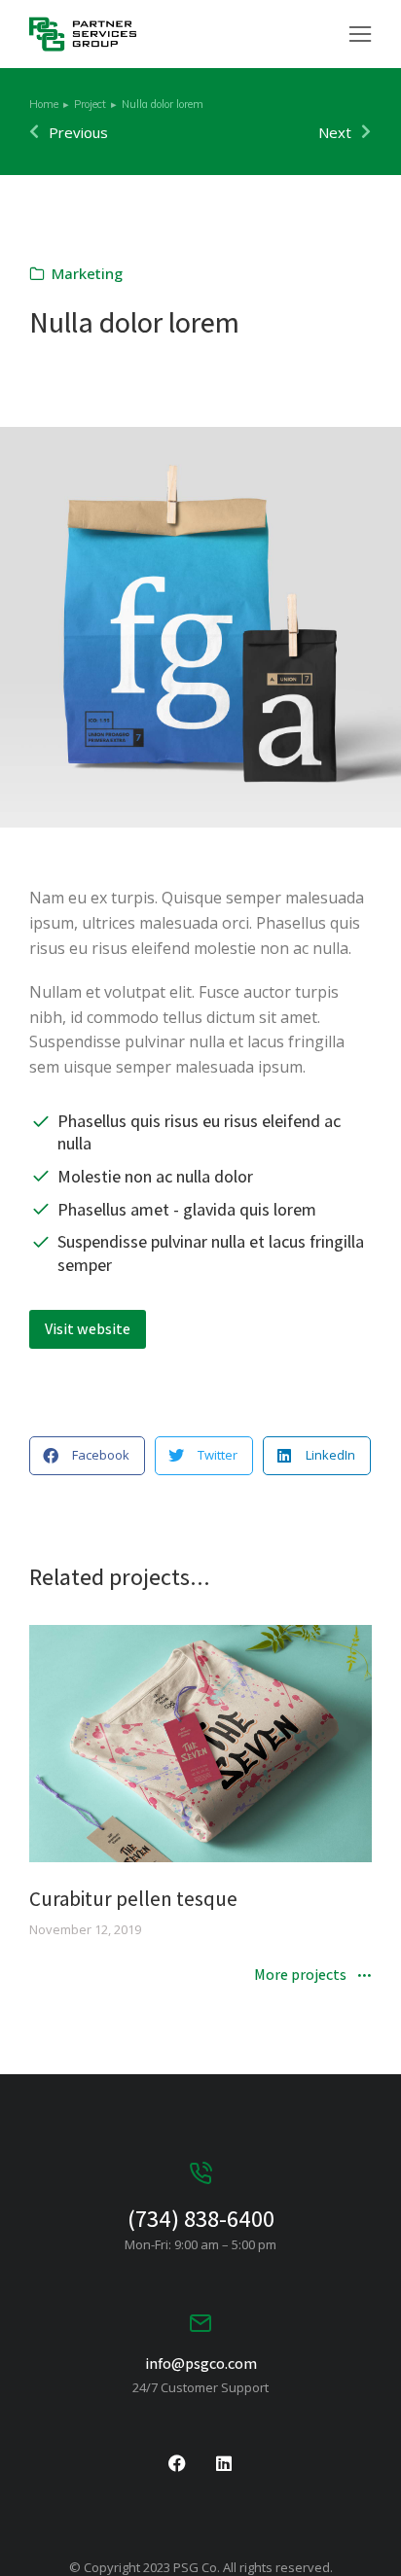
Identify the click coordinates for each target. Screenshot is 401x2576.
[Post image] (200, 1744)
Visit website (88, 1329)
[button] (360, 34)
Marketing (87, 273)
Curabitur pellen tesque (133, 1899)
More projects (300, 1976)
